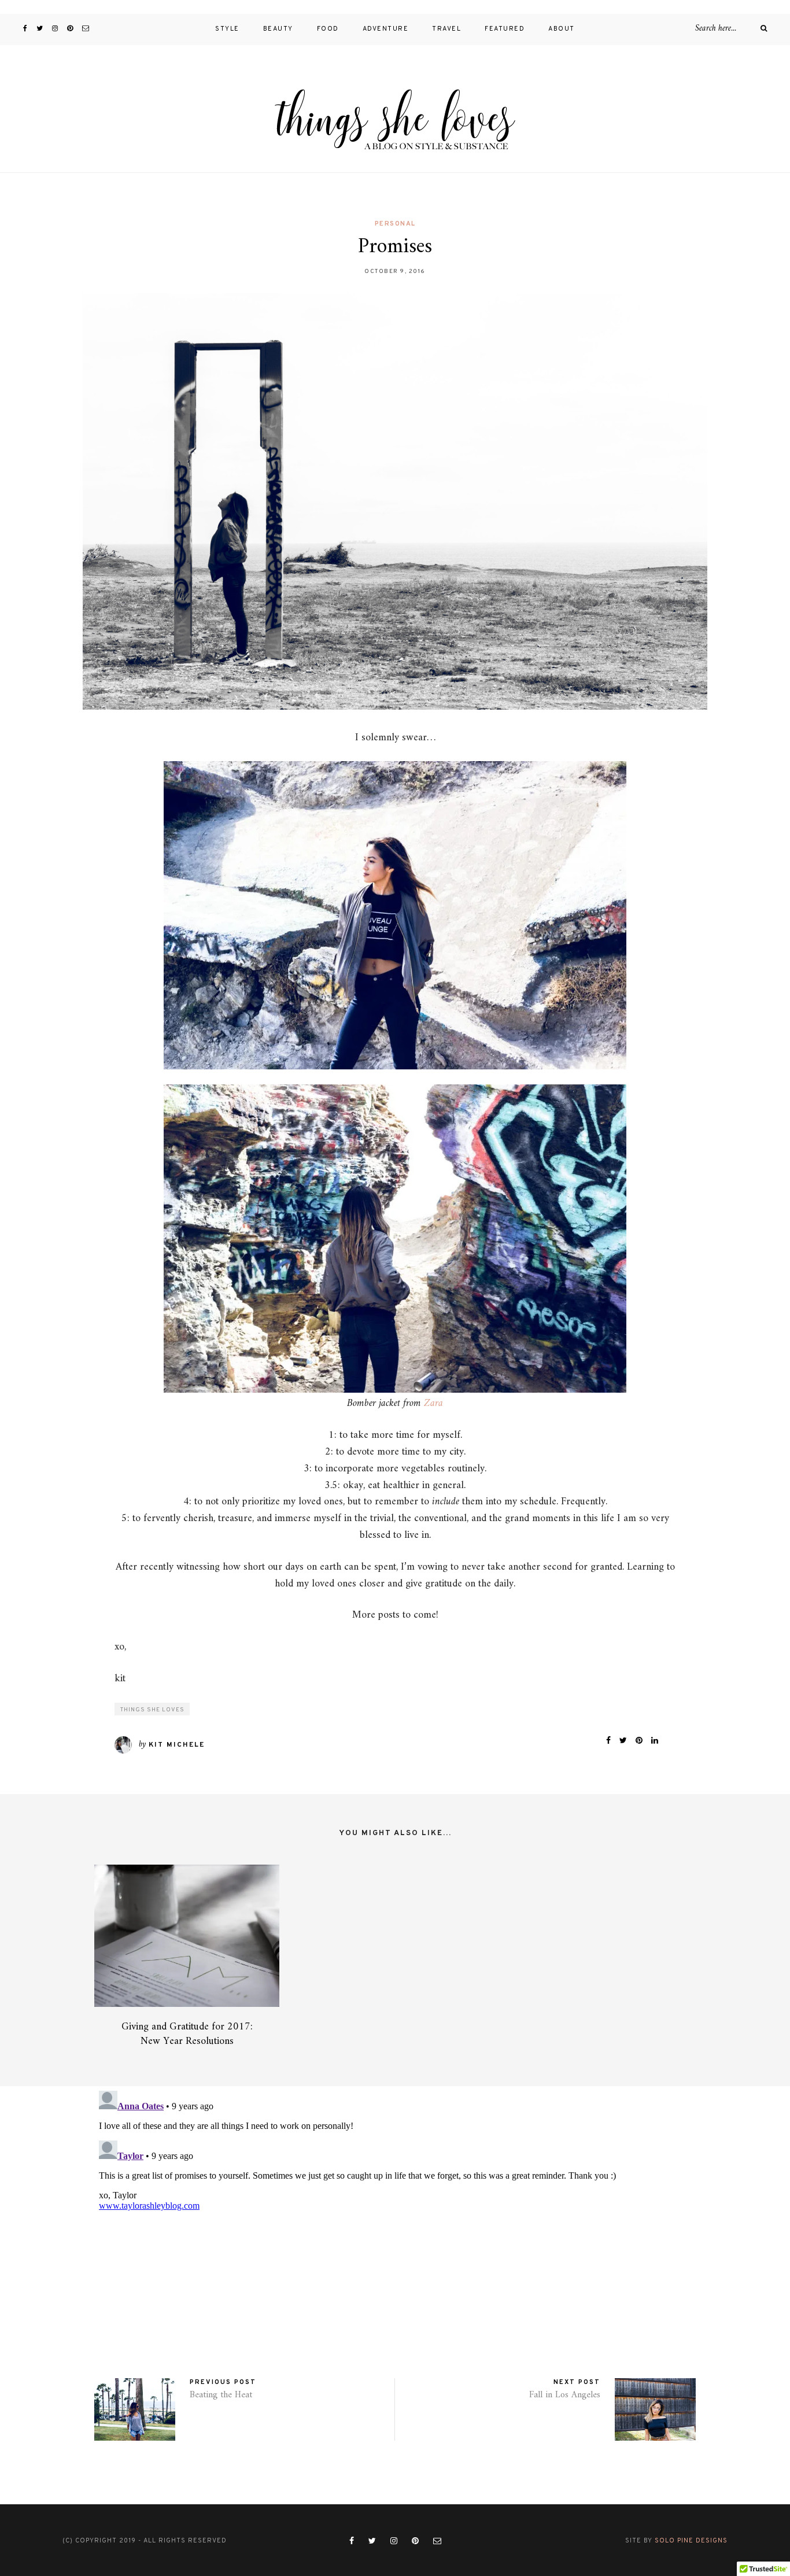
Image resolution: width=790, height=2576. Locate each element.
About (562, 29)
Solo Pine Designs (691, 2541)
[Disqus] (395, 2231)
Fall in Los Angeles (565, 2395)
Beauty (278, 29)
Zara (433, 1403)
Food (328, 29)
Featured (505, 29)
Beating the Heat (221, 2395)
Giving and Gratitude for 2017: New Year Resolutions (187, 2034)
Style (227, 29)
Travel (446, 29)
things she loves (152, 1710)
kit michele (177, 1745)
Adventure (386, 29)
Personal (395, 224)
